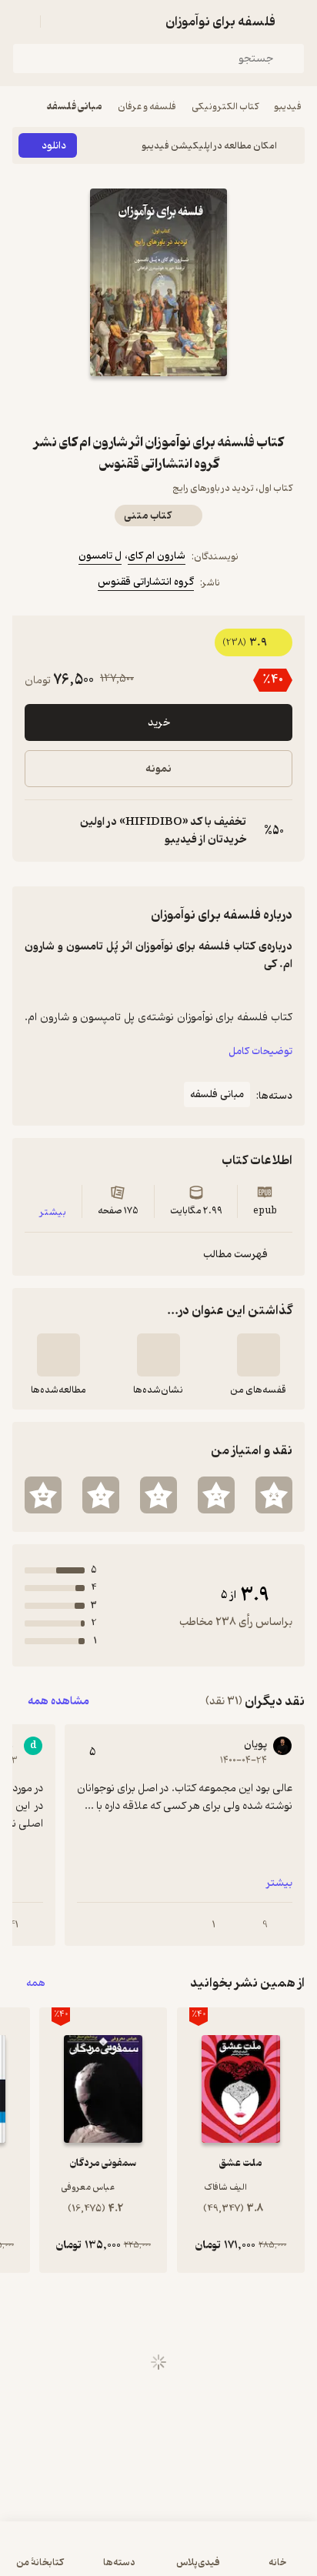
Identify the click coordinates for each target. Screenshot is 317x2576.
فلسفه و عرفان (147, 107)
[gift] (158, 404)
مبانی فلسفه (75, 107)
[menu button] (22, 22)
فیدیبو (288, 107)
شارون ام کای (157, 556)
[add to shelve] (259, 1355)
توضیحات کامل (260, 1051)
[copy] (37, 831)
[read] (58, 1355)
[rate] (274, 1495)
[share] (122, 404)
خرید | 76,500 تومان (159, 2556)
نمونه (158, 769)
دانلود (54, 146)
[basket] (59, 22)
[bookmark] (195, 404)
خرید (159, 723)
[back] (295, 22)
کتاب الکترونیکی (225, 107)
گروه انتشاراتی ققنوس (146, 582)
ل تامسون (100, 556)
